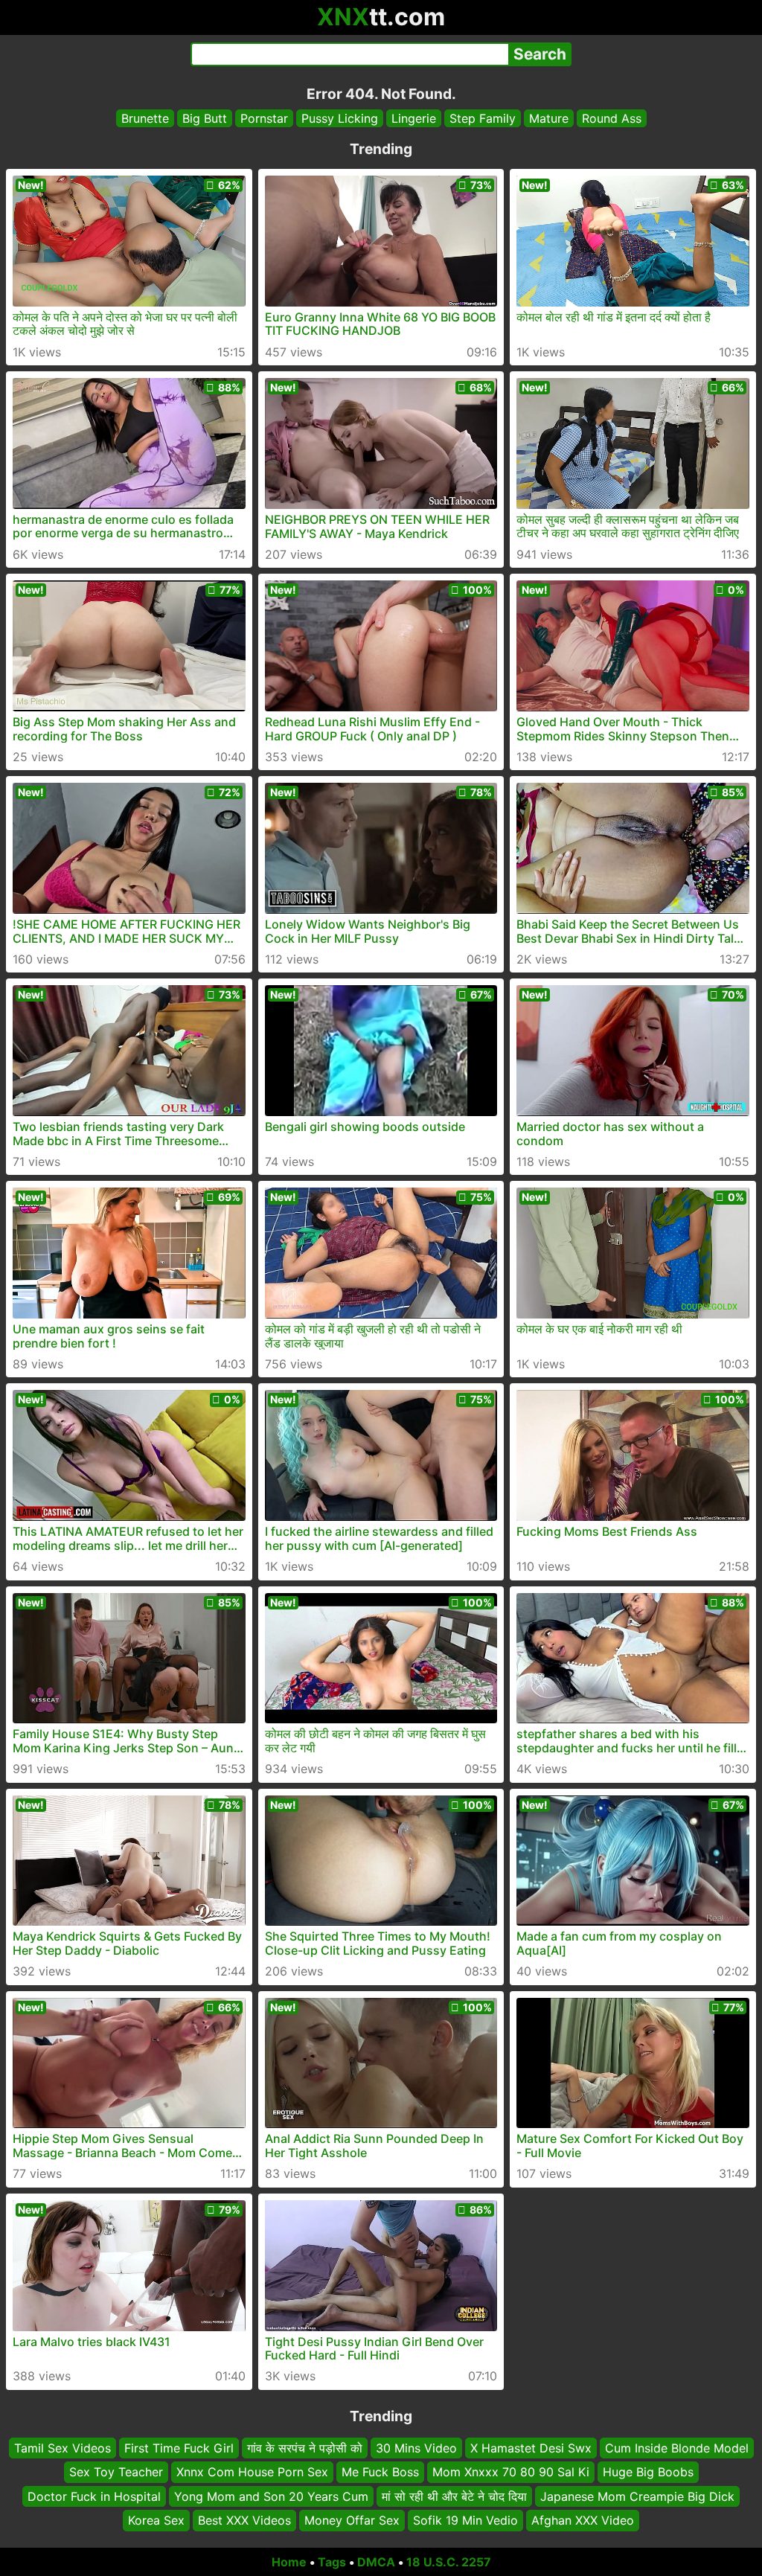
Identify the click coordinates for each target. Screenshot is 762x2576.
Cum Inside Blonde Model (677, 2448)
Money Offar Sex (352, 2520)
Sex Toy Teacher (116, 2472)
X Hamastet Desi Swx (531, 2448)
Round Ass (612, 118)
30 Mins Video (416, 2448)
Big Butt (205, 118)
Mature (549, 118)
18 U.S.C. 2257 (449, 2562)
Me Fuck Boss (380, 2472)
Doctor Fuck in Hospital (94, 2496)
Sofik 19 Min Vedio (465, 2520)
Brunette (145, 118)
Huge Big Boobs (648, 2472)
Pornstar (264, 118)
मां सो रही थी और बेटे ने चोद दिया (454, 2496)
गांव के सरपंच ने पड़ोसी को (305, 2448)
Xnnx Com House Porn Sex (252, 2472)
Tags (332, 2562)
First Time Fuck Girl (179, 2448)
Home (289, 2562)
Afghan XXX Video (583, 2520)
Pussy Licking (340, 118)
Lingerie (414, 118)
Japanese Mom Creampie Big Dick (637, 2496)
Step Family (483, 118)
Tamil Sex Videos (63, 2448)
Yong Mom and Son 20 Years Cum (271, 2496)
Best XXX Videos (244, 2520)
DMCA (376, 2562)
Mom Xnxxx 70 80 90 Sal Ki (511, 2472)
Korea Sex (156, 2520)
